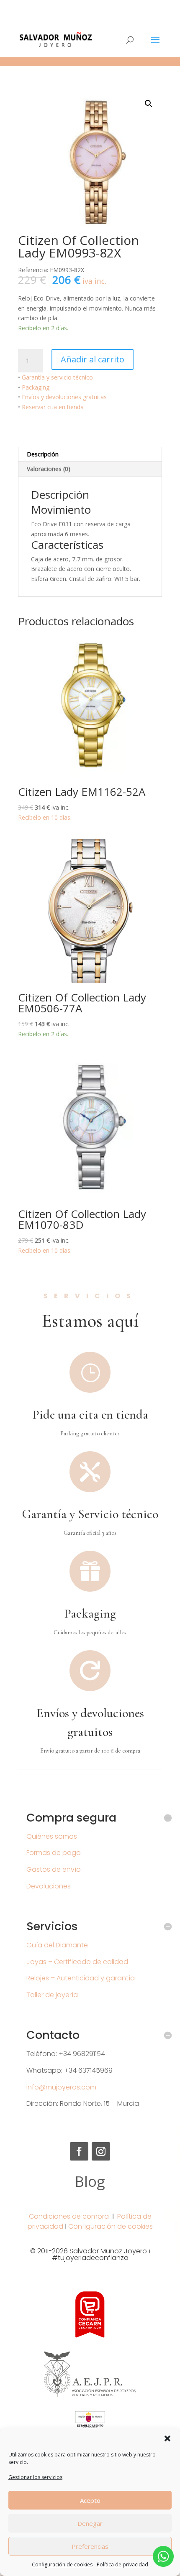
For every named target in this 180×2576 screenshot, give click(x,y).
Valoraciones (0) (49, 469)
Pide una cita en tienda (90, 1415)
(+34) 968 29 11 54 (90, 6)
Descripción (43, 454)
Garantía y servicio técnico (57, 377)
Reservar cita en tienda (53, 407)
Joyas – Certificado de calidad (77, 1962)
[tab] (90, 455)
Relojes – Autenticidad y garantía (81, 1978)
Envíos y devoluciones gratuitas (64, 397)
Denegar (90, 2523)
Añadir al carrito (93, 359)
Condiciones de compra (69, 2216)
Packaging (36, 387)
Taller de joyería (52, 1995)
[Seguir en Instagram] (101, 2151)
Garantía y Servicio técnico (90, 1514)
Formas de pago (54, 1853)
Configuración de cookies (62, 2565)
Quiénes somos (52, 1836)
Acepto (90, 2500)
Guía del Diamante (57, 1945)
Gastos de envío (54, 1869)
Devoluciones (49, 1886)
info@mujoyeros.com (61, 2087)
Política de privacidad (122, 2565)
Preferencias (90, 2546)
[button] (167, 2438)
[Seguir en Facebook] (79, 2151)
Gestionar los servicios (35, 2477)
